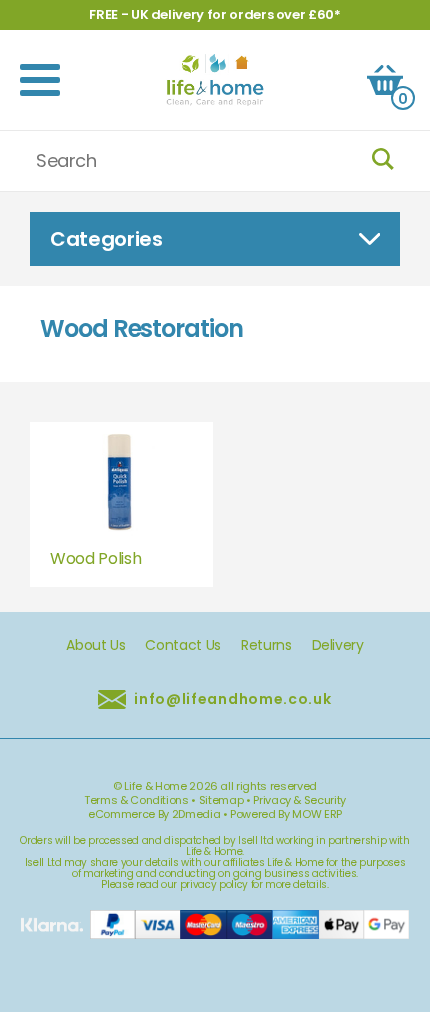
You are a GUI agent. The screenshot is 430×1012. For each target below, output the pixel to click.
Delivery (338, 645)
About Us (95, 645)
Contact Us (183, 645)
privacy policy (214, 884)
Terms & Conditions (136, 800)
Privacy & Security (299, 800)
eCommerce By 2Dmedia (154, 814)
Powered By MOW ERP (286, 814)
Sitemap (221, 800)
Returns (266, 645)
